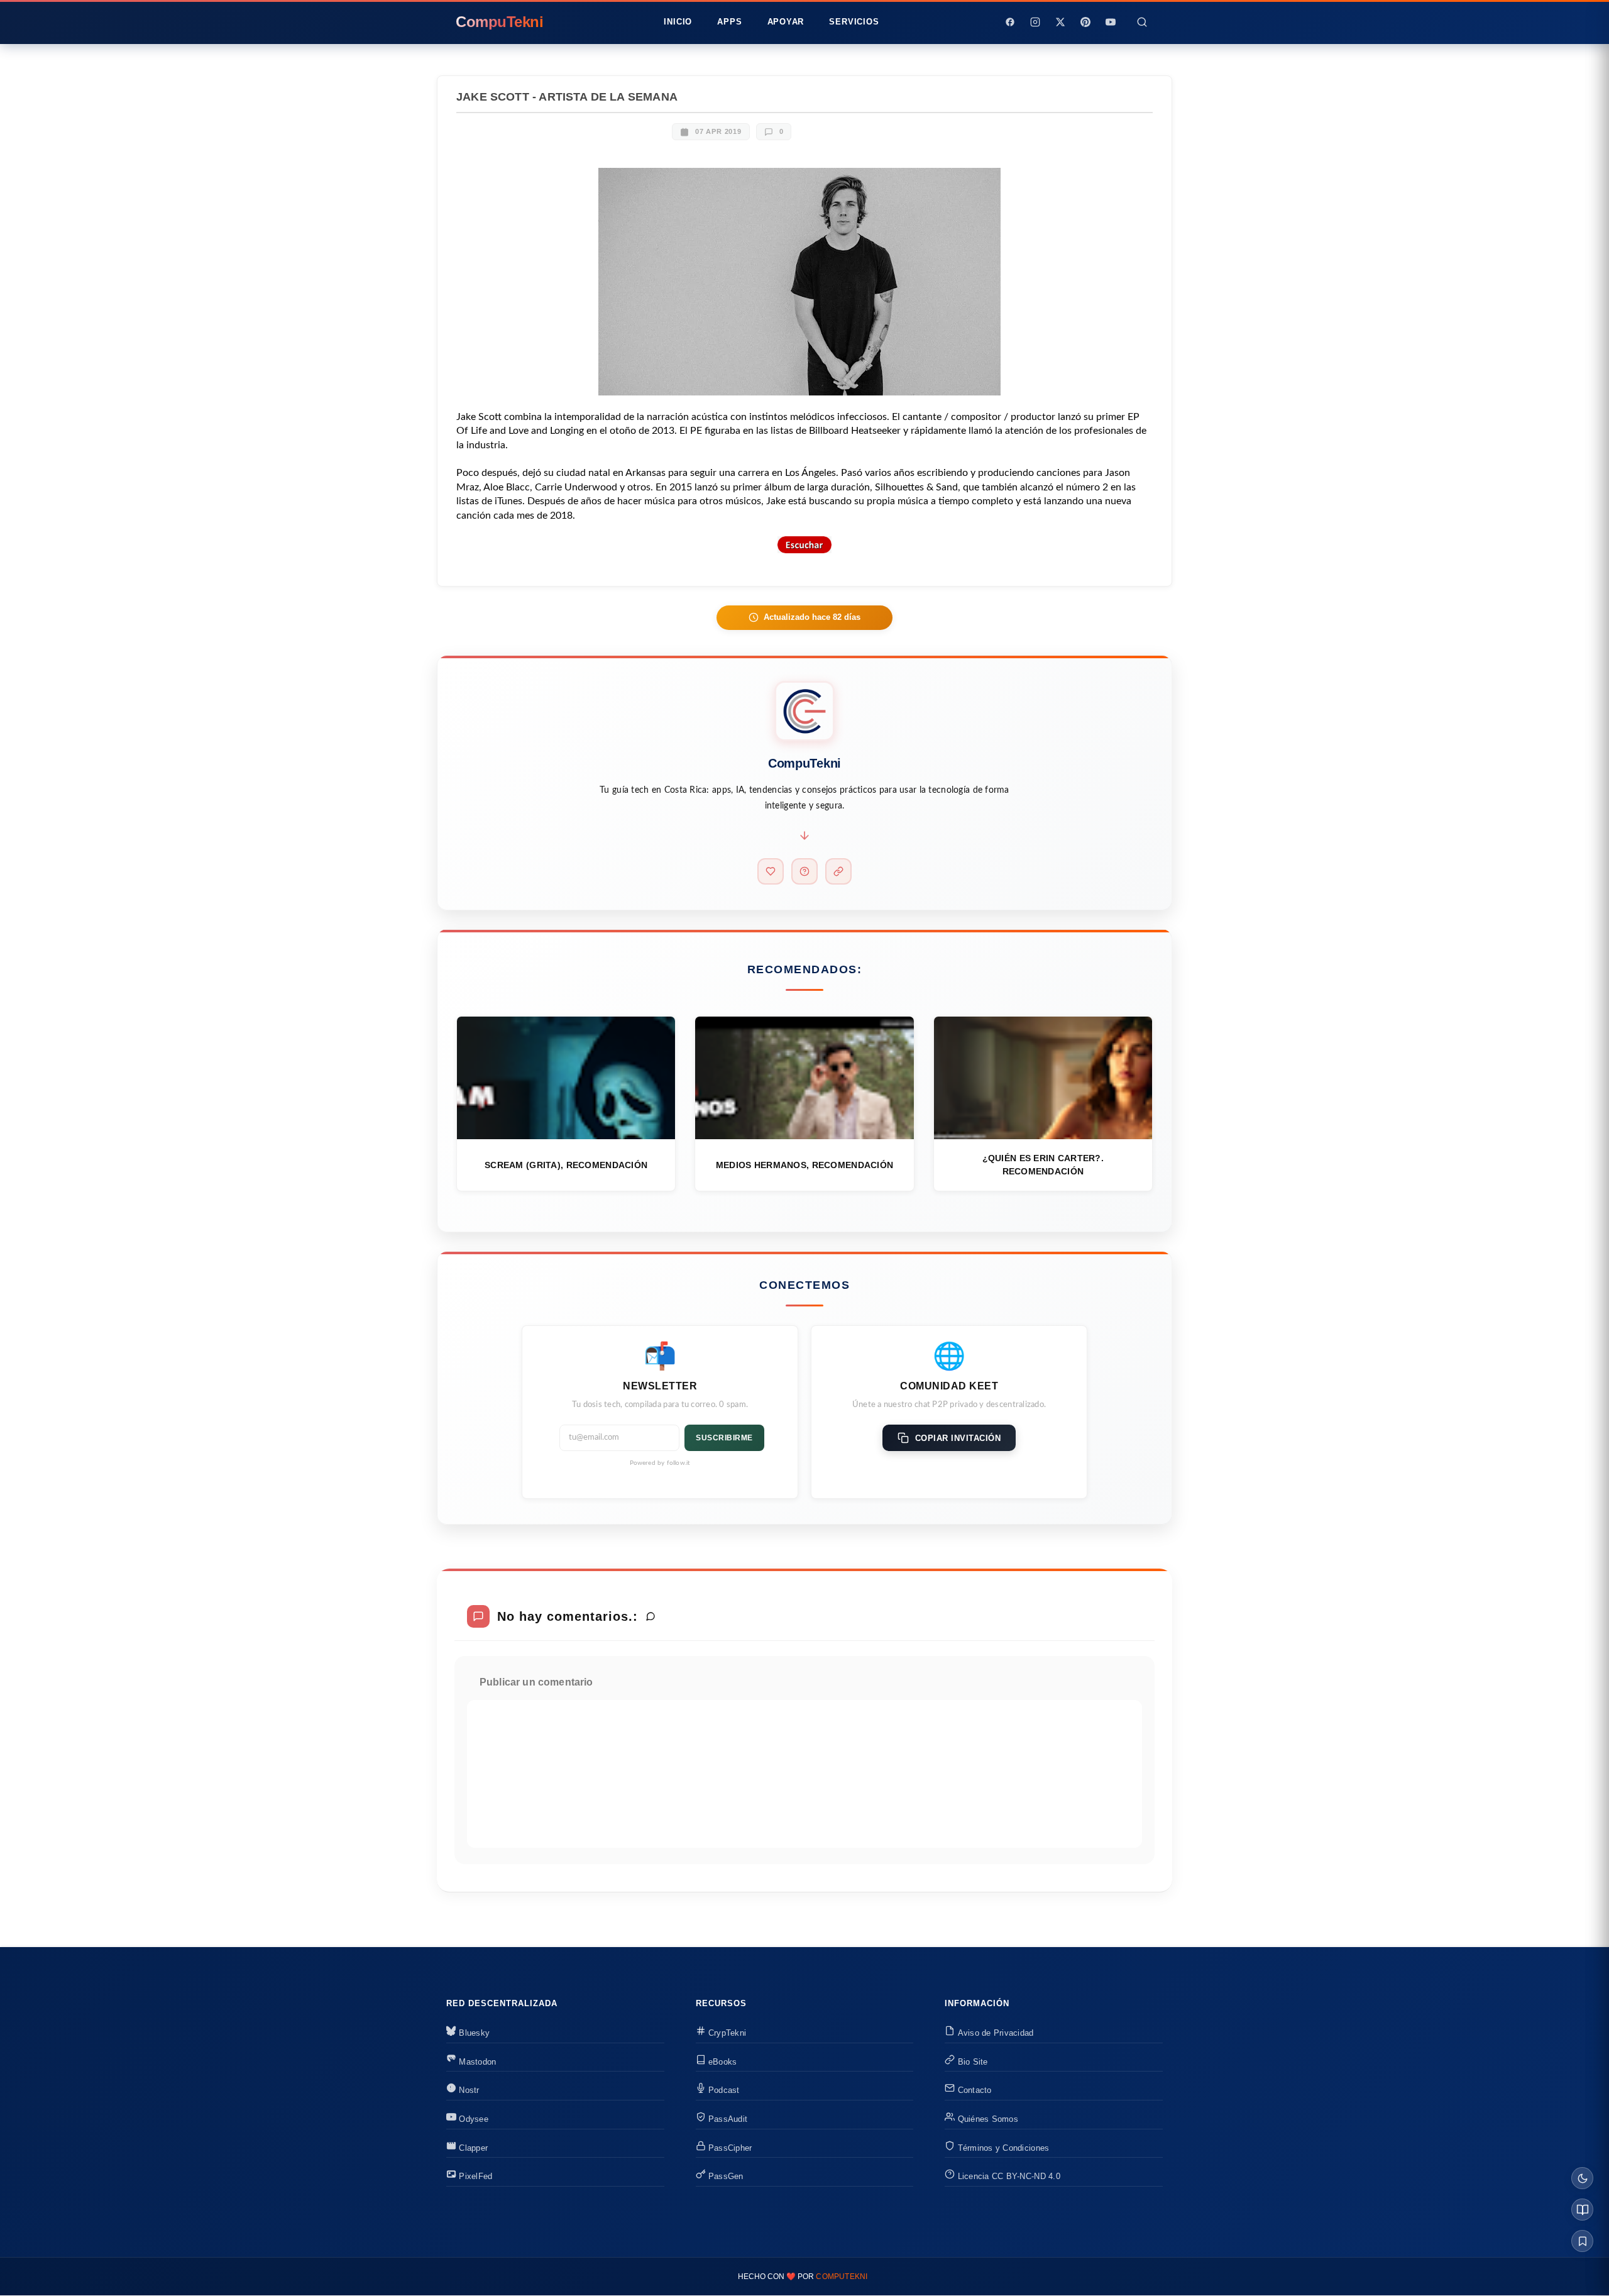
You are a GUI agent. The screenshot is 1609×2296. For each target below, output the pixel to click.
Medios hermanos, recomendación (804, 1165)
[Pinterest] (1085, 22)
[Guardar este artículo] (1582, 2241)
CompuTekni (842, 2277)
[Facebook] (1010, 22)
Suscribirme (724, 1438)
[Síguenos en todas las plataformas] (838, 871)
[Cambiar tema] (1582, 2178)
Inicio (678, 22)
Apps (729, 22)
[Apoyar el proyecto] (771, 871)
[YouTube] (1111, 22)
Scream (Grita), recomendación (566, 1165)
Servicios (854, 22)
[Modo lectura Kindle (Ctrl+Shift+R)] (1582, 2210)
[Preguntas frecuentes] (804, 871)
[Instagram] (1035, 22)
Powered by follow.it (660, 1463)
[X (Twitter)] (1060, 22)
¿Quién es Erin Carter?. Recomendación (1043, 1165)
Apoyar (786, 22)
